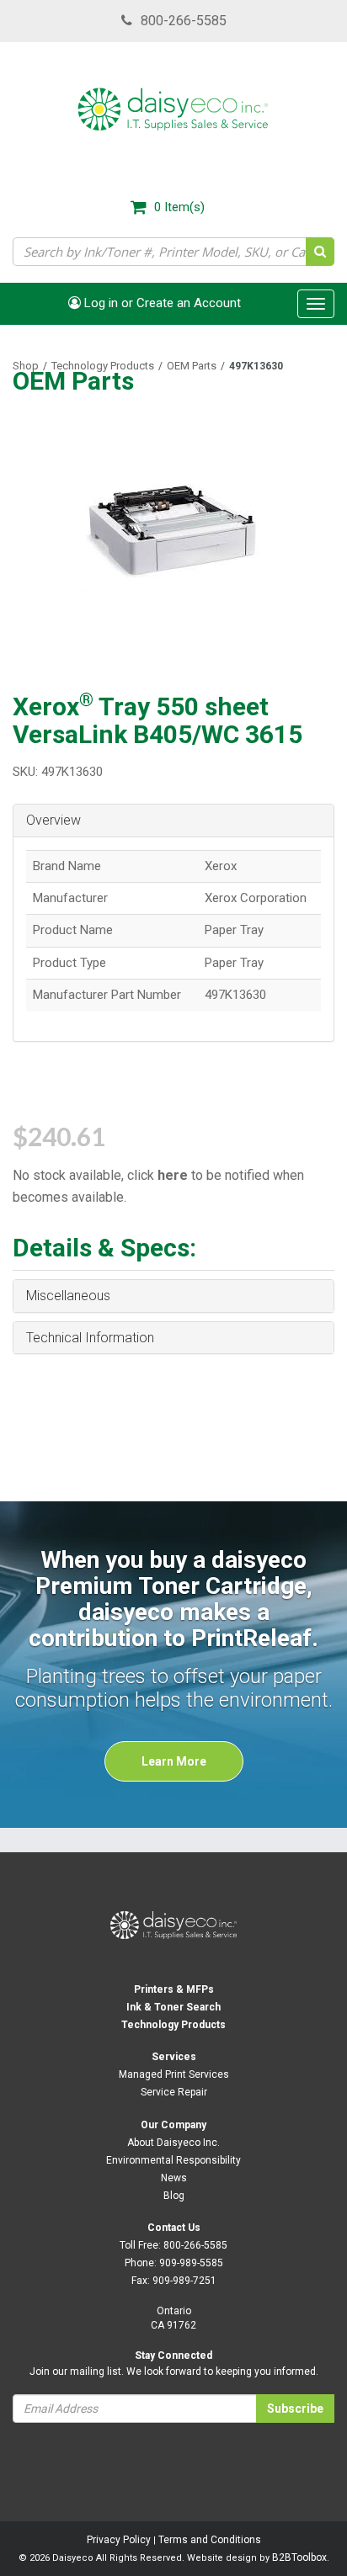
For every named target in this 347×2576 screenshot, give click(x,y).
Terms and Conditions (210, 2540)
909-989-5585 (191, 2263)
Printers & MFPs (174, 1989)
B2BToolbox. (301, 2557)
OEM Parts (192, 366)
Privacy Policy (119, 2540)
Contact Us (174, 2228)
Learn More (174, 1761)
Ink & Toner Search (173, 2007)
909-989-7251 (184, 2281)
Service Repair (174, 2092)
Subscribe (295, 2409)
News (174, 2178)
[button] (173, 821)
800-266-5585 (184, 21)
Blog (174, 2196)
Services (174, 2057)
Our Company (173, 2125)
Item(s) (179, 207)
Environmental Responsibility (173, 2160)
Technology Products (103, 366)
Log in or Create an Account (161, 303)
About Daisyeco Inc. (173, 2143)
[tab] (173, 821)
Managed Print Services (174, 2074)
